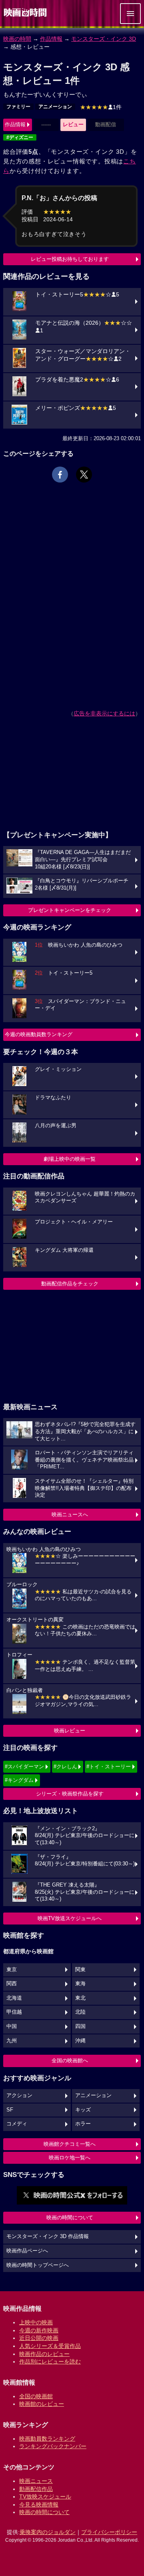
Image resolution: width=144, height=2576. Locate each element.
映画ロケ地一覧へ (70, 2158)
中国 (12, 2026)
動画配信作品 (36, 2489)
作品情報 (51, 39)
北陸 (80, 2012)
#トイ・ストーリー (109, 1767)
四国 (80, 2026)
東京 (12, 1970)
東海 (80, 1984)
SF (10, 2110)
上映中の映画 (36, 2322)
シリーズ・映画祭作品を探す (70, 1794)
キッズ (83, 2110)
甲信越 (14, 2012)
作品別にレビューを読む (50, 2361)
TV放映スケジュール (45, 2497)
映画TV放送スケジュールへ (70, 1918)
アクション (19, 2095)
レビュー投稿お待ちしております (70, 259)
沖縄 (80, 2041)
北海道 (14, 1998)
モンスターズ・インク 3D (104, 39)
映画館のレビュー (42, 2404)
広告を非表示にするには (104, 713)
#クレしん (65, 1767)
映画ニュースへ (70, 1514)
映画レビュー (70, 1731)
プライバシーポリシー (109, 2532)
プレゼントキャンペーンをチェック (70, 910)
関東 (80, 1970)
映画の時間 (17, 39)
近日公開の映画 (39, 2338)
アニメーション (55, 107)
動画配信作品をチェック (70, 1284)
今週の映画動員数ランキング (39, 1034)
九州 (12, 2041)
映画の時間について (70, 2218)
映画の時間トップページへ (38, 2265)
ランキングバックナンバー (53, 2446)
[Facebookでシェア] (60, 475)
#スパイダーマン (24, 1767)
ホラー (83, 2124)
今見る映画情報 (39, 2504)
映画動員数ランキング (47, 2439)
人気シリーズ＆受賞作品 (50, 2346)
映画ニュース (36, 2481)
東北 (80, 1998)
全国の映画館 (36, 2396)
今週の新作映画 (39, 2330)
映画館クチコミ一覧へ (70, 2144)
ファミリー (18, 107)
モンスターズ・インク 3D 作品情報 (48, 2236)
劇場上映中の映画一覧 (70, 1159)
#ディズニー (20, 137)
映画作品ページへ (27, 2251)
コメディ (17, 2124)
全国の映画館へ (70, 2061)
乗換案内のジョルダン (48, 2532)
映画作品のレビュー (44, 2354)
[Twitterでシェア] (84, 475)
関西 (12, 1984)
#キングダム (19, 1780)
